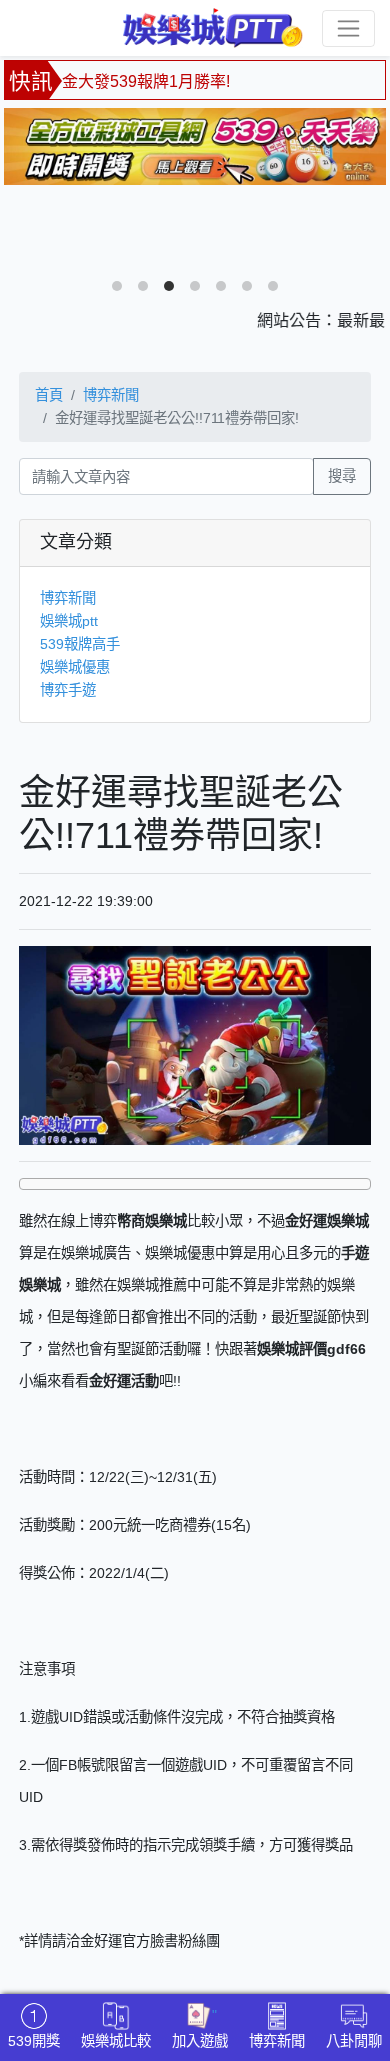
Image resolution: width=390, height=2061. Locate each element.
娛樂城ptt (69, 621)
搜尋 (342, 476)
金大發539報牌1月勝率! (146, 81)
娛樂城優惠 (75, 667)
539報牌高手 (80, 644)
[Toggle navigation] (348, 28)
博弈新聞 (111, 395)
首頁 (49, 395)
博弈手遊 (68, 690)
